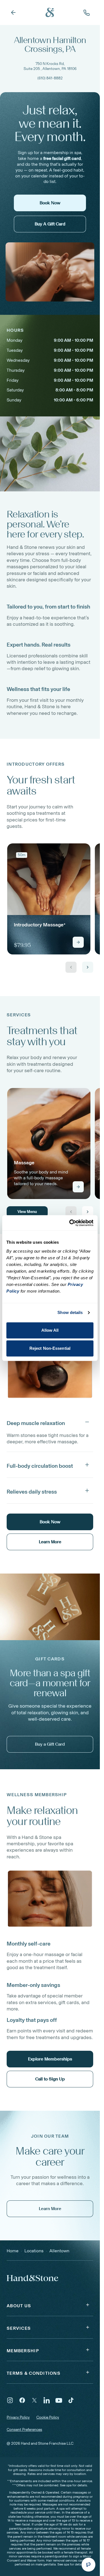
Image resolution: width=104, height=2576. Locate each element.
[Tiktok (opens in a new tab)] (71, 2400)
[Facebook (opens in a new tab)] (22, 2400)
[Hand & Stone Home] (50, 12)
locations (34, 2251)
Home (13, 2251)
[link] (49, 899)
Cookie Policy (48, 2417)
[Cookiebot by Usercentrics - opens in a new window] (70, 1223)
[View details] (78, 942)
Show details (70, 1312)
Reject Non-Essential (50, 1348)
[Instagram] (10, 2400)
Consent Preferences (24, 2430)
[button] (50, 1422)
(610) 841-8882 (50, 78)
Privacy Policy (18, 2417)
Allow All (50, 1330)
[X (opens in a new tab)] (34, 2400)
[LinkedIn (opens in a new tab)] (47, 2400)
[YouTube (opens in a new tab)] (59, 2400)
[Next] (88, 967)
